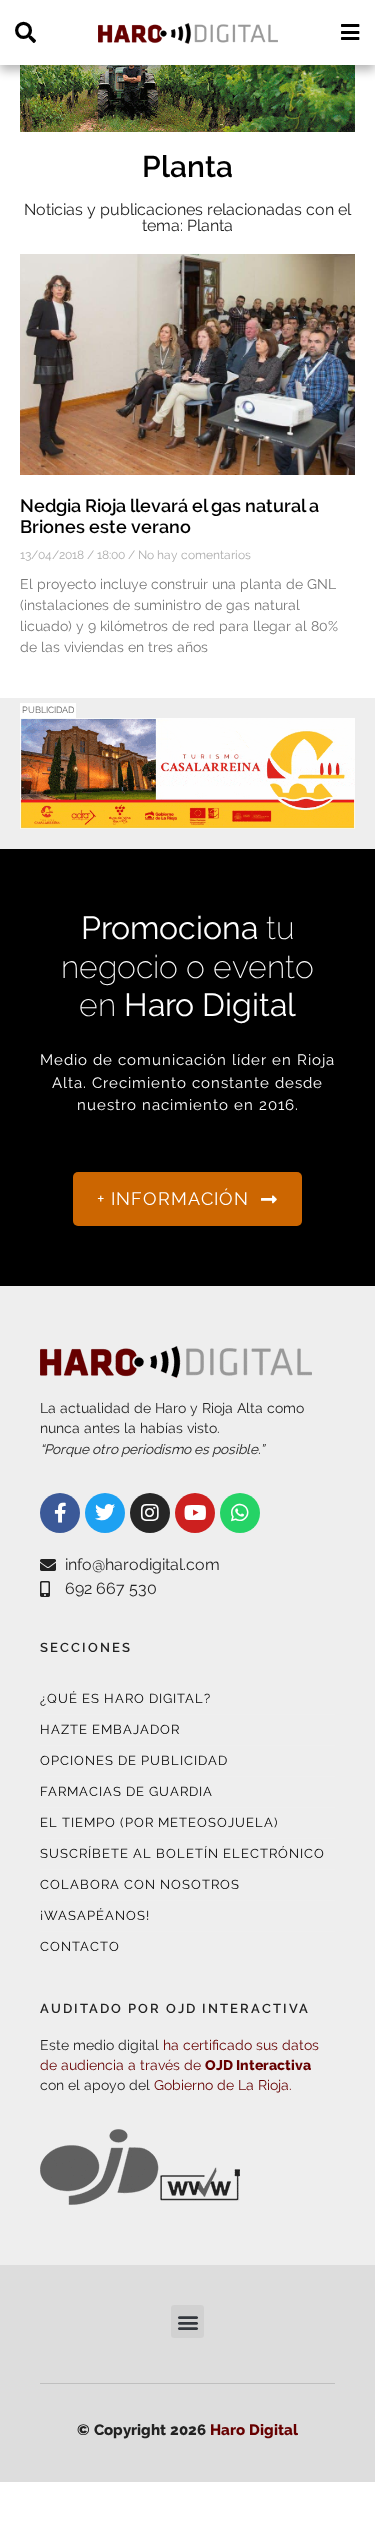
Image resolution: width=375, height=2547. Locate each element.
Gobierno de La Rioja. (223, 2085)
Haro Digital (254, 2430)
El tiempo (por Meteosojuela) (159, 1822)
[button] (187, 2321)
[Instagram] (150, 1513)
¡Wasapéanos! (95, 1915)
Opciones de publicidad (134, 1760)
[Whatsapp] (240, 1513)
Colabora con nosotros (140, 1884)
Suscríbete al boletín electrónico (182, 1853)
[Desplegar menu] (349, 32)
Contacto (80, 1946)
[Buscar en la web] (25, 32)
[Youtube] (195, 1513)
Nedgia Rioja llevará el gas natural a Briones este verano (169, 516)
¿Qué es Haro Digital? (125, 1698)
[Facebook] (60, 1513)
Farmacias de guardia (126, 1791)
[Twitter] (105, 1513)
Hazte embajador (110, 1729)
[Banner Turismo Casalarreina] (187, 816)
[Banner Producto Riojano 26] (187, 119)
